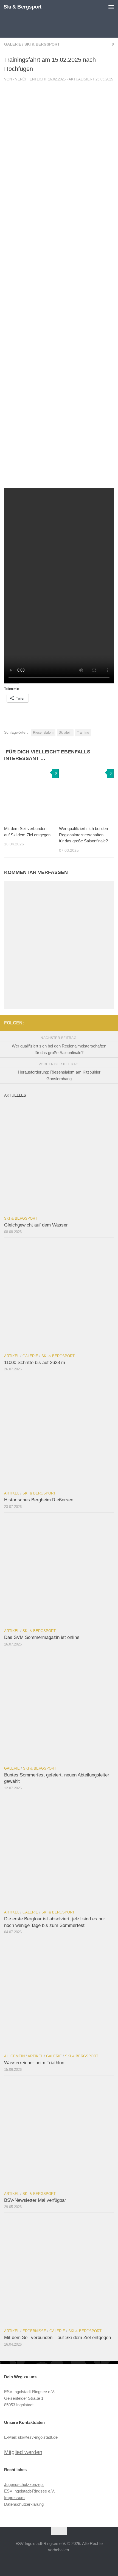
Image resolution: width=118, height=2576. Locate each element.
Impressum (14, 2498)
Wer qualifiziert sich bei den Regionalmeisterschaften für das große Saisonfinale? (83, 835)
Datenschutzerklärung (24, 2504)
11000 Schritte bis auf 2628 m (35, 1363)
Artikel (12, 1356)
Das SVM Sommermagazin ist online (42, 1637)
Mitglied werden (23, 2452)
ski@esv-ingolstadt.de (38, 2437)
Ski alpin (65, 733)
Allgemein (14, 2056)
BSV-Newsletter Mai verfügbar (35, 2200)
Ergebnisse (34, 2331)
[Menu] (111, 7)
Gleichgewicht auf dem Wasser (36, 1225)
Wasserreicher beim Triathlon (34, 2063)
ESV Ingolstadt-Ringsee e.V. (29, 2491)
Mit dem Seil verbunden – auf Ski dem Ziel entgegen (57, 2338)
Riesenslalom (43, 733)
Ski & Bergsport (23, 7)
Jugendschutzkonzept (24, 2484)
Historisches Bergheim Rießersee (39, 1500)
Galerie (13, 44)
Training (83, 733)
